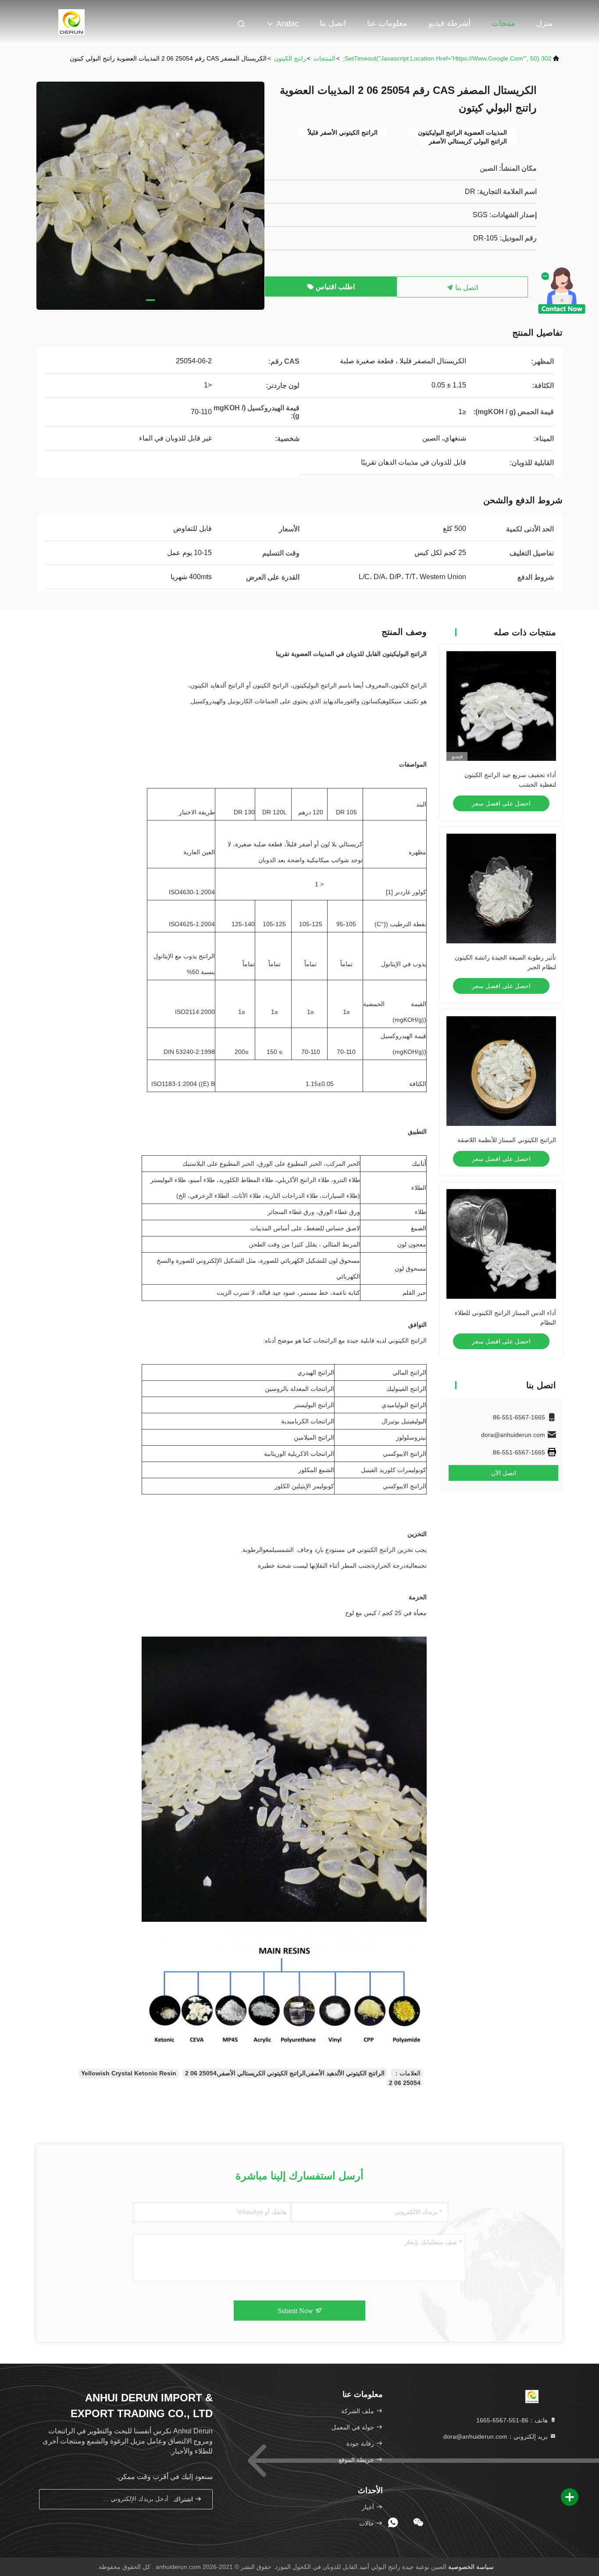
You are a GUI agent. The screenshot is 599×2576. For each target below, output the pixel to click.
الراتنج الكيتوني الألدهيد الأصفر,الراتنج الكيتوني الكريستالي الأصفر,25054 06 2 (285, 2073)
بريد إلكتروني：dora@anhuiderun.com (496, 2436)
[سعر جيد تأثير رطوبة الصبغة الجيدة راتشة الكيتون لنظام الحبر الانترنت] (501, 889)
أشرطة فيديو (449, 23)
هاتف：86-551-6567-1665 (513, 2420)
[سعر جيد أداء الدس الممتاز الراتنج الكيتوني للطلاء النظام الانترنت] (501, 1244)
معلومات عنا (387, 23)
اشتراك (184, 2499)
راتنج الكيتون (290, 58)
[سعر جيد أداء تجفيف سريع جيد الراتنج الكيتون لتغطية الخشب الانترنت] (501, 706)
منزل (545, 23)
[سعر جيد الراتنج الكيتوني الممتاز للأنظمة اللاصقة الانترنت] (501, 1071)
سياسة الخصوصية (471, 2567)
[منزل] (71, 22)
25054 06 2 (405, 2083)
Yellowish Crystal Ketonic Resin (129, 2073)
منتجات (503, 23)
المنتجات (324, 58)
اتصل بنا (333, 23)
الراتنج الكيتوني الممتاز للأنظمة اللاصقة (507, 1140)
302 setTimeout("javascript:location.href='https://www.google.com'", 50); (447, 58)
